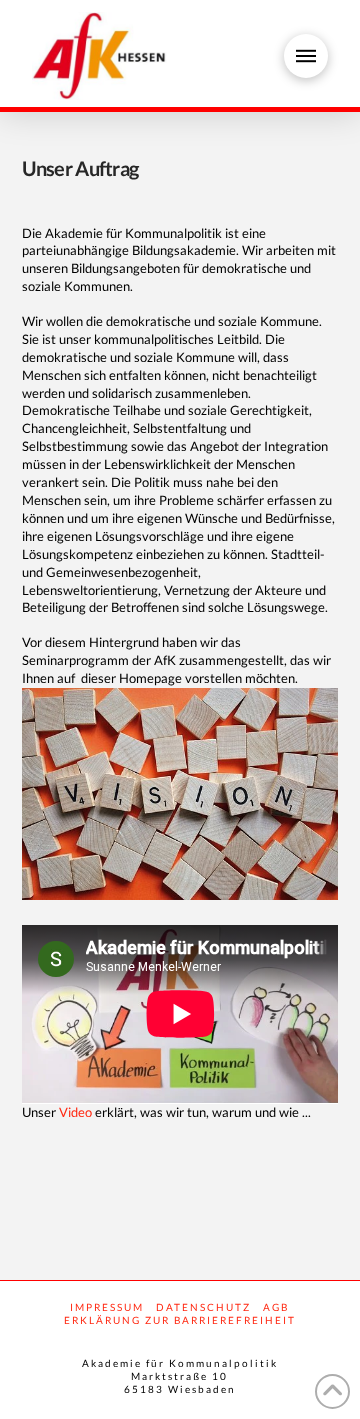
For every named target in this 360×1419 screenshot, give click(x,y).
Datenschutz (203, 1307)
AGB (276, 1307)
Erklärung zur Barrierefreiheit (180, 1320)
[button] (306, 56)
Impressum (107, 1307)
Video (75, 1112)
